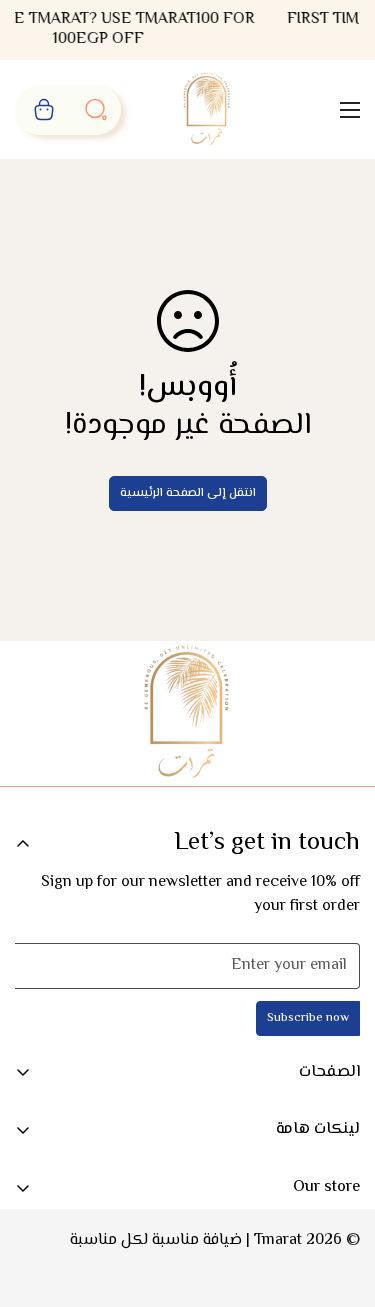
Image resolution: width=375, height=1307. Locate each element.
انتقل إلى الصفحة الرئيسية (188, 493)
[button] (44, 109)
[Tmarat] (207, 109)
